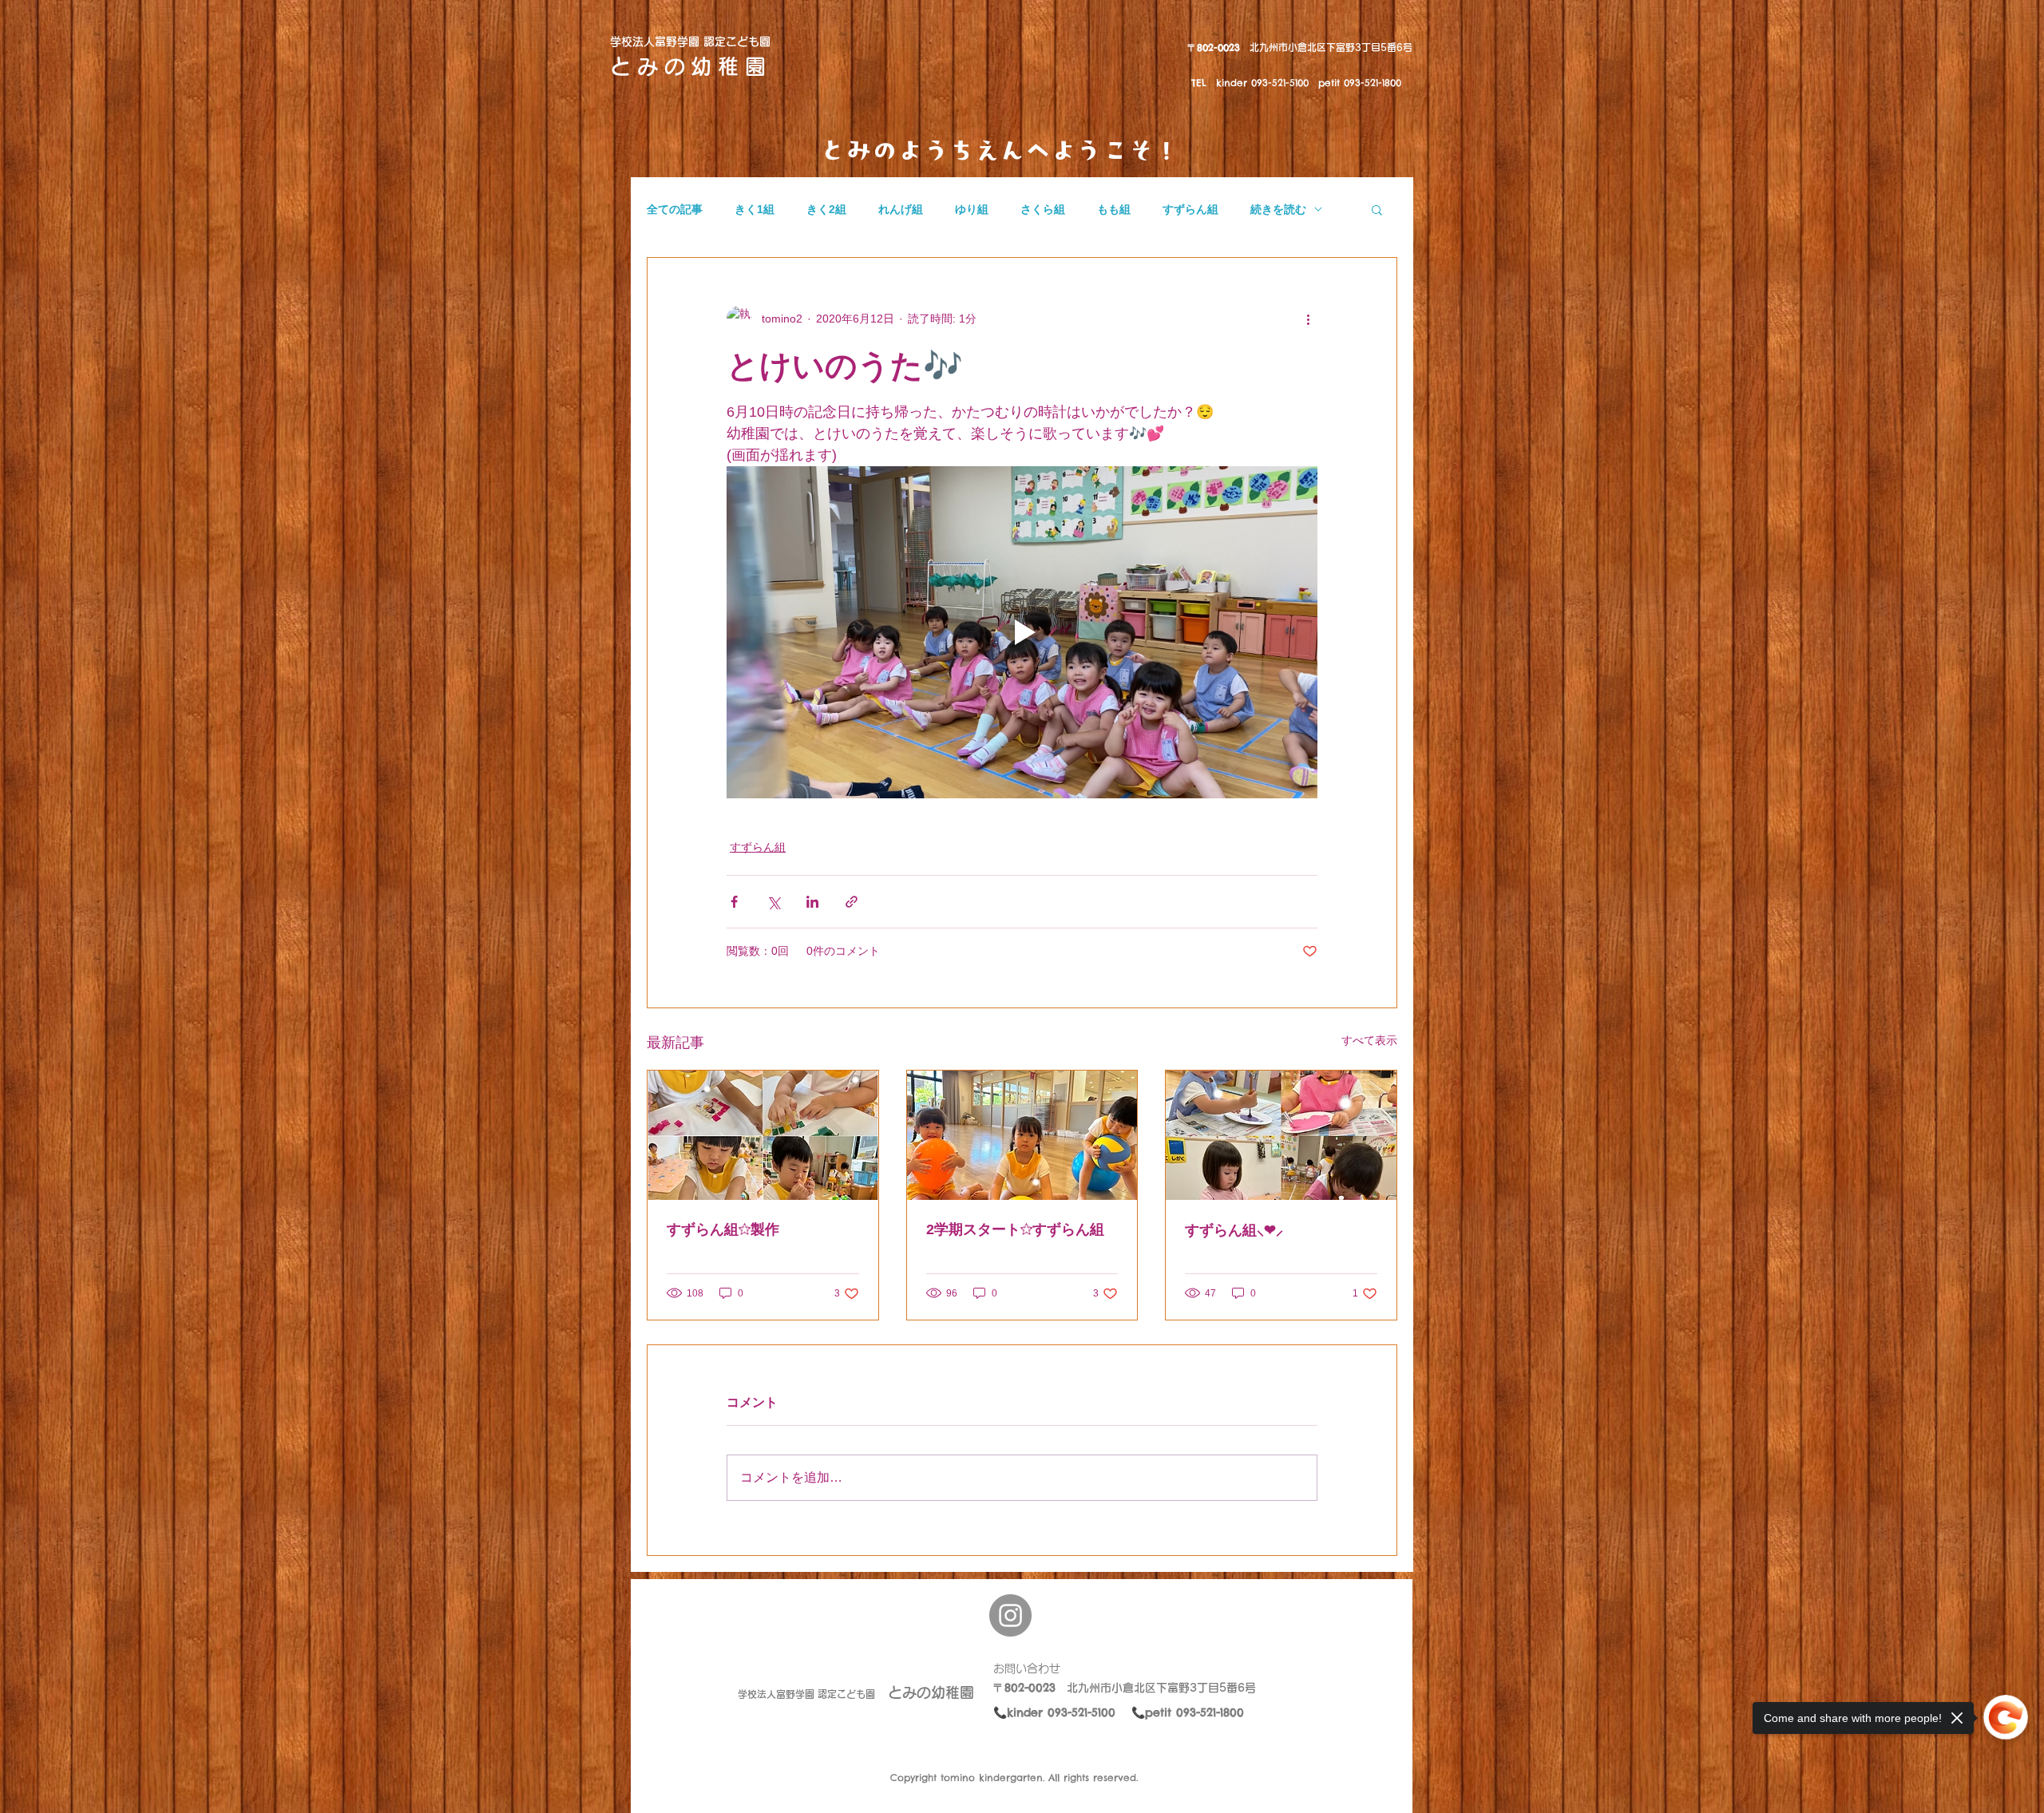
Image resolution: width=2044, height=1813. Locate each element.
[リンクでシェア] (852, 902)
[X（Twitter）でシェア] (773, 902)
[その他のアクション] (1308, 319)
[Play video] (1022, 632)
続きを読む (1278, 209)
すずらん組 (1190, 209)
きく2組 (826, 209)
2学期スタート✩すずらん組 (1015, 1229)
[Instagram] (1010, 1615)
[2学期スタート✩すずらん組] (1022, 1135)
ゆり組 (972, 209)
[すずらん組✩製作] (763, 1135)
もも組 (1114, 209)
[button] (1377, 209)
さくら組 (1043, 209)
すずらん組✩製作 (723, 1229)
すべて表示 (1369, 1040)
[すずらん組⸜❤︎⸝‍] (1281, 1135)
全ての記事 (675, 209)
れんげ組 (901, 209)
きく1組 (755, 209)
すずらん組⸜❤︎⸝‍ (1234, 1230)
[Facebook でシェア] (734, 902)
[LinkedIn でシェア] (812, 902)
